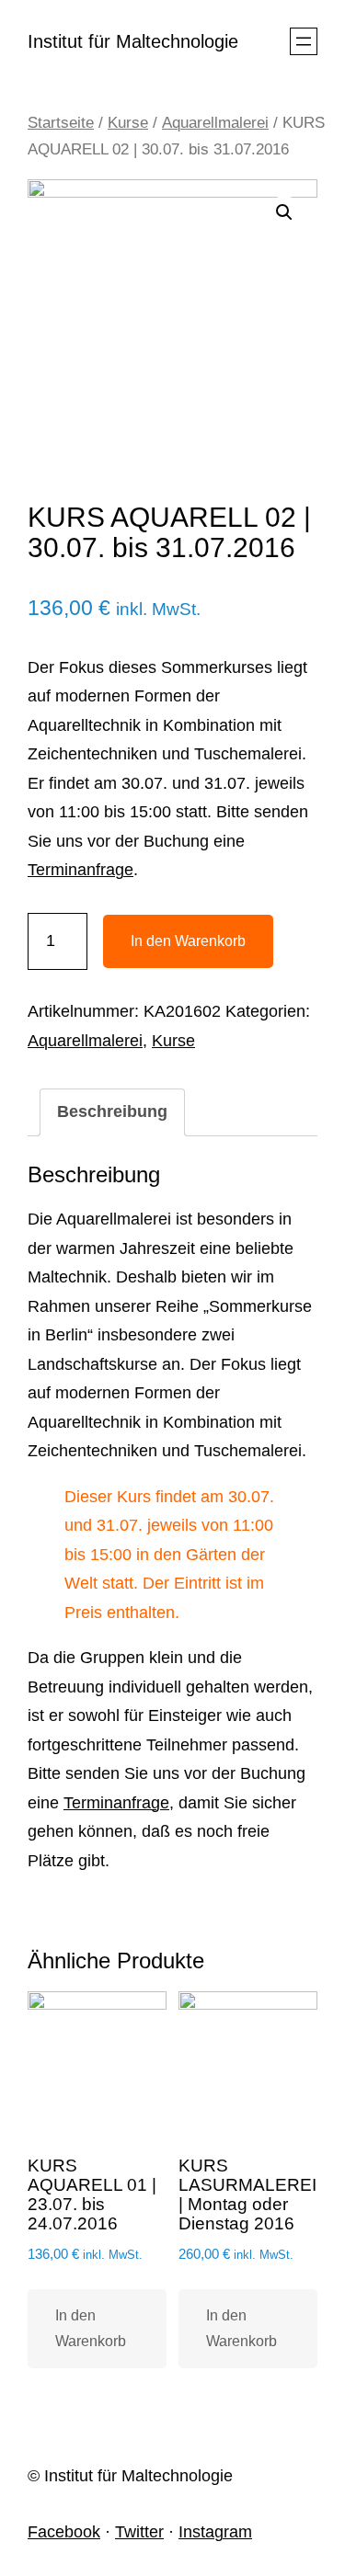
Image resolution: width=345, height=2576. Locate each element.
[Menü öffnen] (304, 41)
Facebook (64, 2532)
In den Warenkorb (188, 941)
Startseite (61, 123)
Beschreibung (112, 1111)
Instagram (215, 2532)
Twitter (139, 2532)
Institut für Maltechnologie (133, 41)
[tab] (112, 1112)
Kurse (128, 123)
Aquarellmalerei (215, 123)
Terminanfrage (80, 870)
